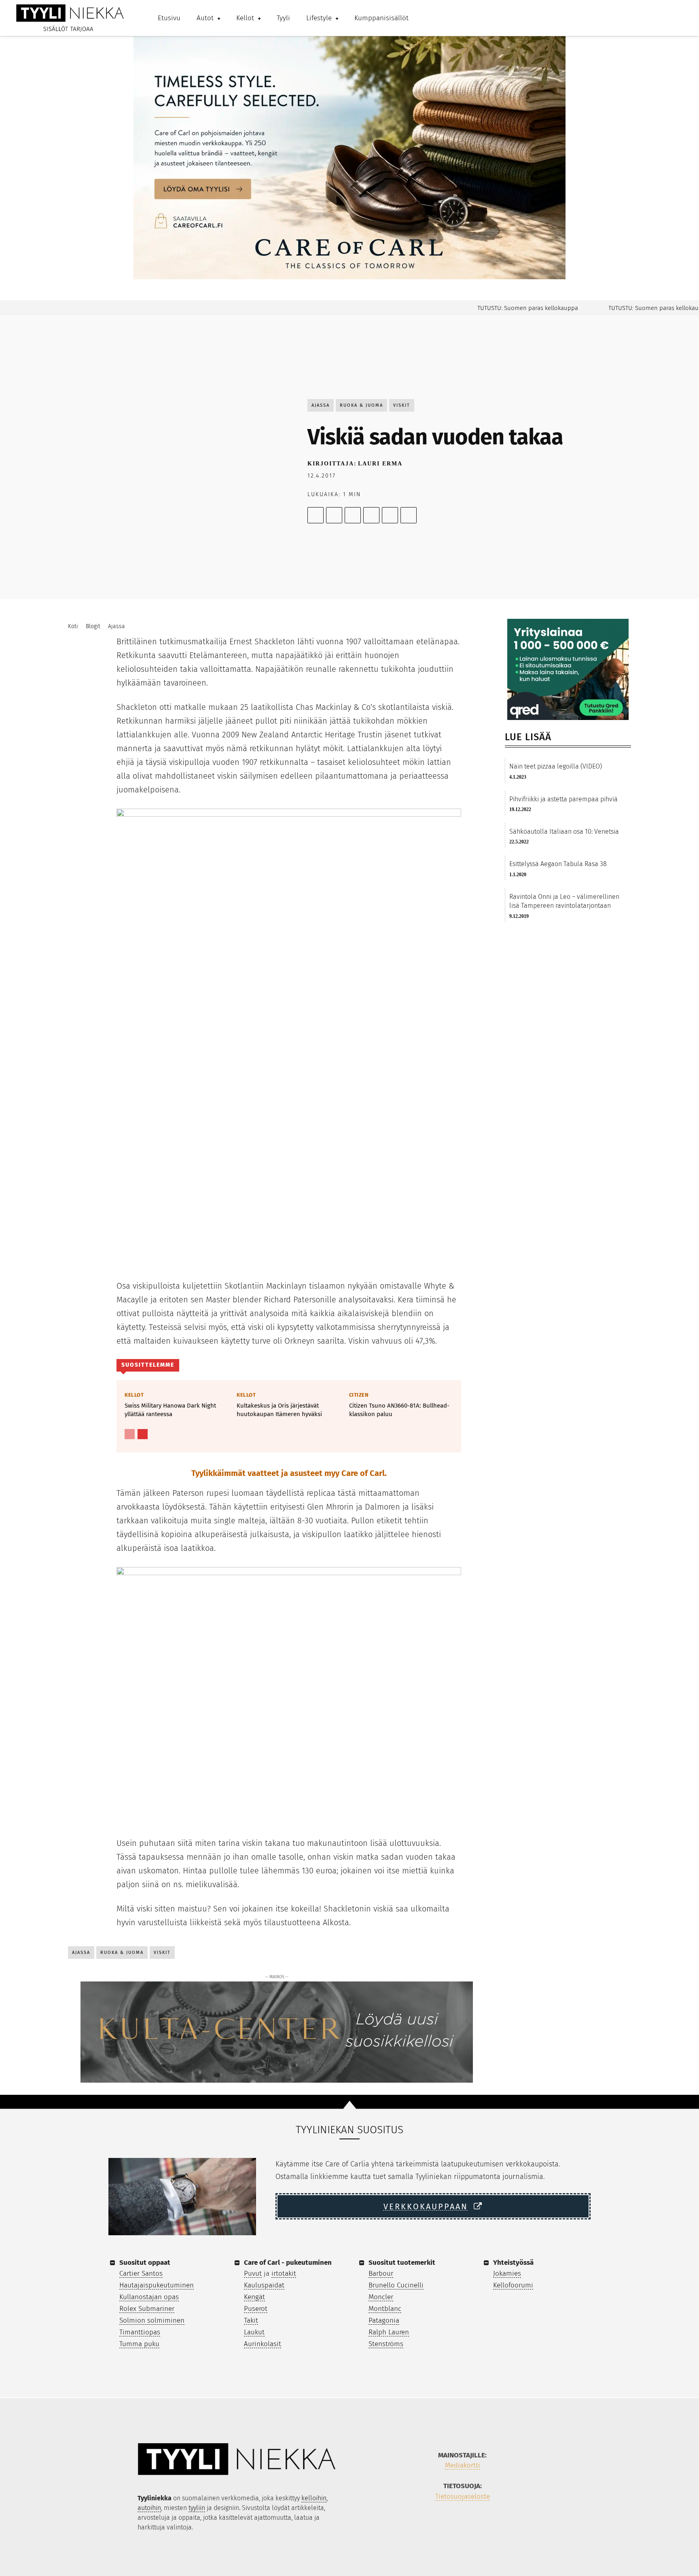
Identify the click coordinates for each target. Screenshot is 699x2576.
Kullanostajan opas (149, 2297)
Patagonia (384, 2320)
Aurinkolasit (263, 2344)
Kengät (254, 2297)
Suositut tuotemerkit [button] (402, 2263)
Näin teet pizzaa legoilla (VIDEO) (556, 766)
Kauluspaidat (264, 2285)
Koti (73, 626)
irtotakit (284, 2273)
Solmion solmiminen (152, 2320)
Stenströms (386, 2344)
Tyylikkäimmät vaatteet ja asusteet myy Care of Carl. (289, 1473)
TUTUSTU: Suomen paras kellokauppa (495, 308)
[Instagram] (453, 2523)
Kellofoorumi (513, 2285)
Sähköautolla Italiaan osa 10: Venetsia (564, 831)
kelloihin (314, 2498)
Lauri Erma (380, 464)
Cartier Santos (141, 2273)
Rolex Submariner (147, 2309)
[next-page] (143, 1434)
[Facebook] (316, 515)
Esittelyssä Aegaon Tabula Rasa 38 (558, 864)
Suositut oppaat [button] (145, 2263)
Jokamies (507, 2273)
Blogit (93, 626)
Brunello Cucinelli (396, 2285)
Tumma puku (139, 2344)
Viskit (402, 405)
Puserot (256, 2309)
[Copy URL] (409, 515)
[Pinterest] (353, 515)
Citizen (359, 1395)
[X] (334, 515)
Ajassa (321, 405)
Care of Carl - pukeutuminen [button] (288, 2263)
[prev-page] (130, 1434)
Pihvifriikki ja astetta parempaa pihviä (563, 799)
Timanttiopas (140, 2332)
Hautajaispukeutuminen (157, 2285)
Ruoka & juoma (361, 405)
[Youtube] (490, 2523)
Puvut (253, 2273)
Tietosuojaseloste (463, 2496)
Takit (251, 2320)
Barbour (381, 2273)
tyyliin (197, 2508)
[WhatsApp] (371, 515)
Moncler (381, 2297)
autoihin (149, 2508)
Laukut (254, 2332)
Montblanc (385, 2309)
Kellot (134, 1395)
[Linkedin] (390, 515)
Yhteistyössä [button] (513, 2263)
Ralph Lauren (389, 2332)
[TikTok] (471, 2523)
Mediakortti (463, 2465)
